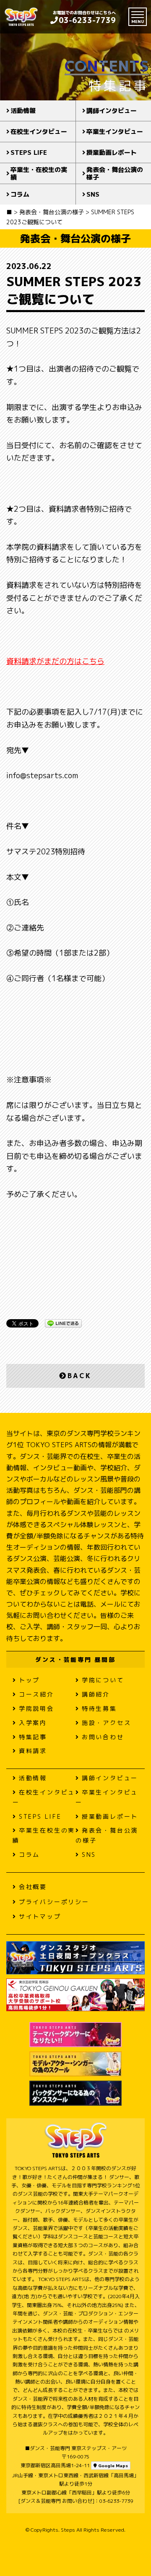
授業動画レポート (110, 1816)
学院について (103, 1680)
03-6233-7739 (87, 20)
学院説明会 (36, 1708)
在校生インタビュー (39, 132)
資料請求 (33, 1751)
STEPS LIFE (29, 153)
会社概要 (33, 1887)
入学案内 (33, 1723)
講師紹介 (96, 1694)
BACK (80, 1376)
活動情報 (23, 111)
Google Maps (112, 2466)
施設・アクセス (106, 1723)
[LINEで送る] (63, 1323)
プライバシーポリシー (54, 1902)
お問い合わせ (103, 1737)
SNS (89, 1854)
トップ (29, 1680)
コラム (20, 194)
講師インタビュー (110, 1778)
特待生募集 (99, 1708)
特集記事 (33, 1737)
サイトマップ (40, 1916)
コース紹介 (36, 1694)
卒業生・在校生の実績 (39, 173)
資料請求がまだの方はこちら (55, 661)
